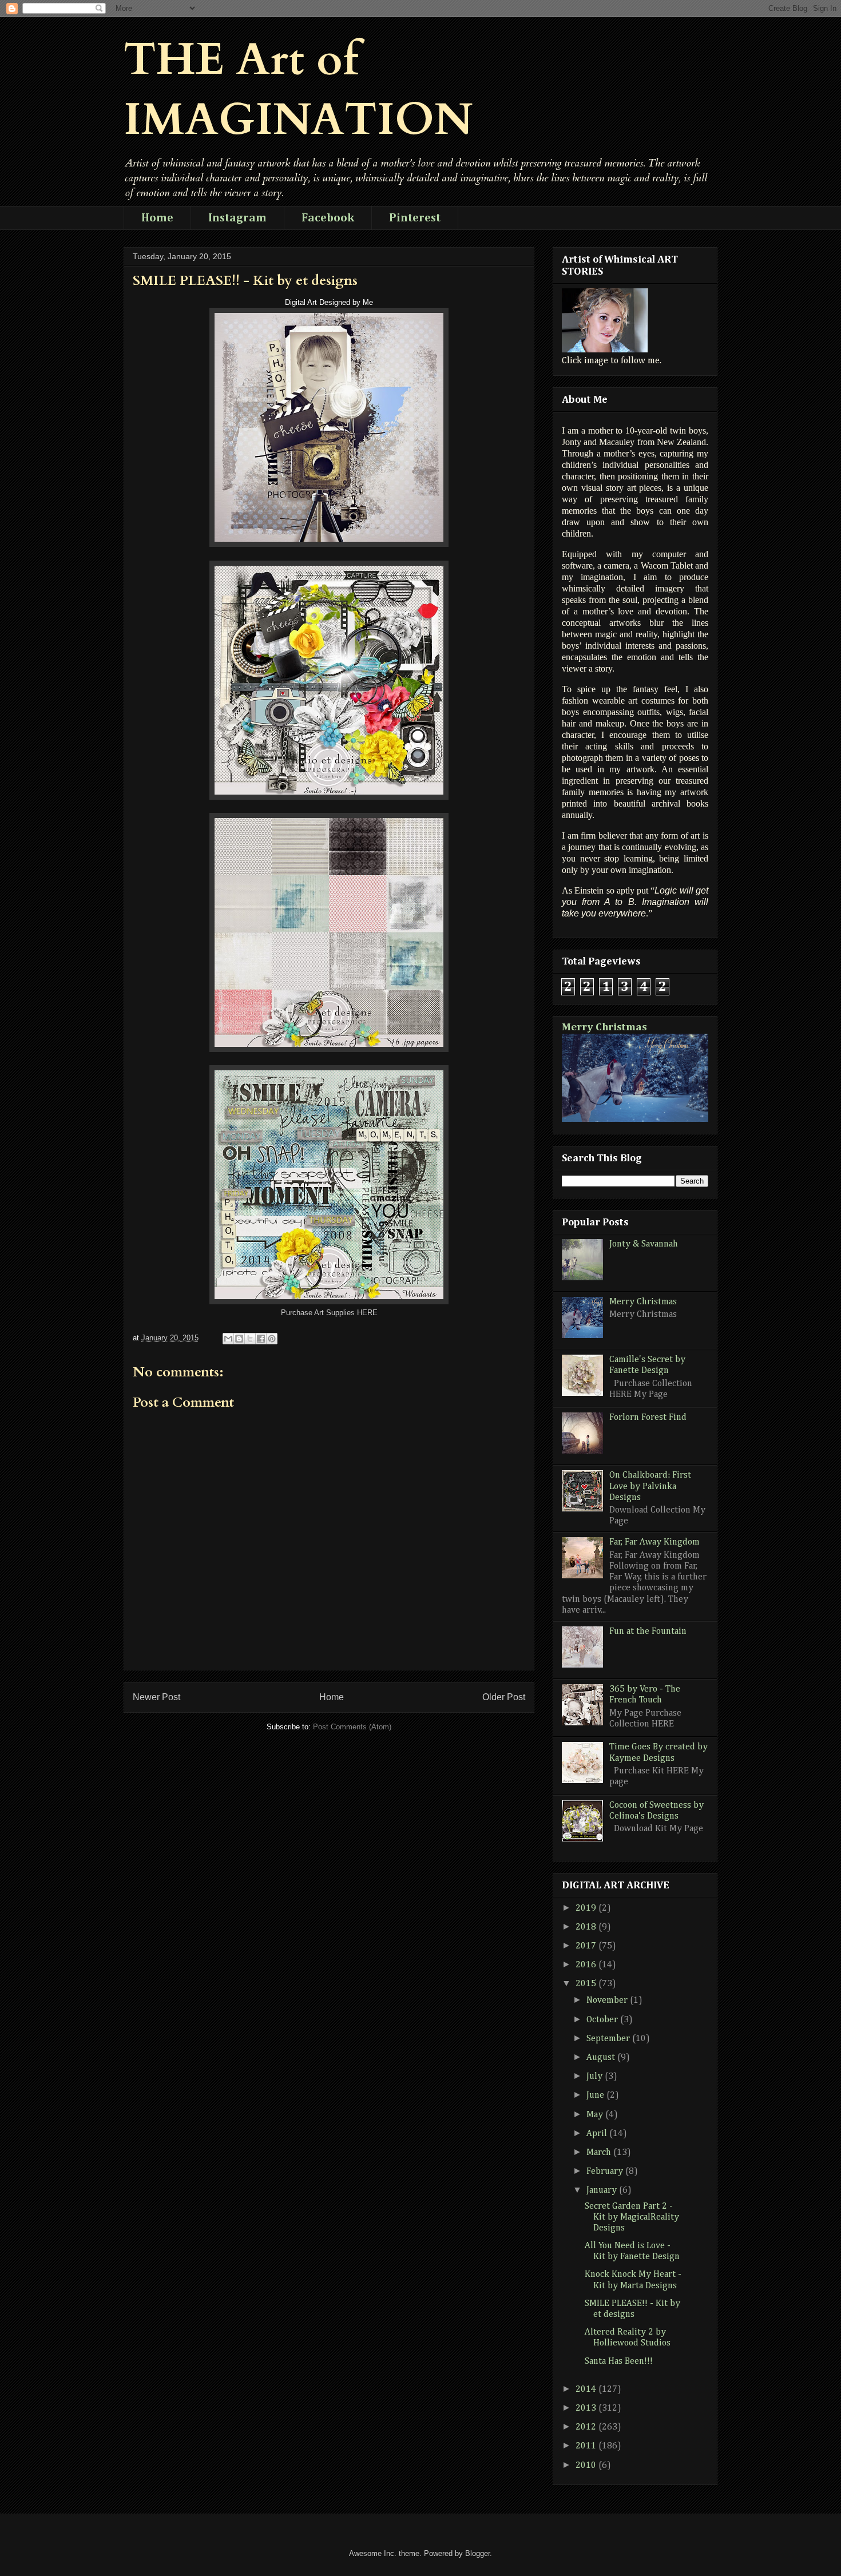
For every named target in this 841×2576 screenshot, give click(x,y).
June (596, 2095)
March (600, 2153)
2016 (587, 1965)
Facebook (328, 218)
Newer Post (156, 1697)
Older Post (504, 1697)
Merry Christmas (604, 1027)
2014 (587, 2390)
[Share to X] (250, 1339)
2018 (587, 1927)
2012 (587, 2427)
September (609, 2039)
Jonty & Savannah (644, 1244)
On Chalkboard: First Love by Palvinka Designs (650, 1486)
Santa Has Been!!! (619, 2361)
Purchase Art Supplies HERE (329, 1313)
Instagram (237, 218)
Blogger (477, 2553)
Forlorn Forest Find (648, 1418)
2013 (587, 2408)
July (596, 2077)
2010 (587, 2466)
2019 (587, 1908)
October (603, 2020)
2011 (587, 2446)
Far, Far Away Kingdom (654, 1542)
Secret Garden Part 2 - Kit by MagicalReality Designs (632, 2217)
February (606, 2172)
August (602, 2058)
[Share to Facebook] (261, 1339)
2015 (587, 1984)
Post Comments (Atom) (352, 1727)
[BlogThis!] (239, 1339)
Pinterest (415, 218)
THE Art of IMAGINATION (298, 90)
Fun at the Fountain (648, 1632)
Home (157, 218)
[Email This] (228, 1339)
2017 (587, 1946)
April (598, 2134)
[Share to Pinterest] (272, 1339)
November (608, 2001)
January (603, 2190)
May (596, 2115)
